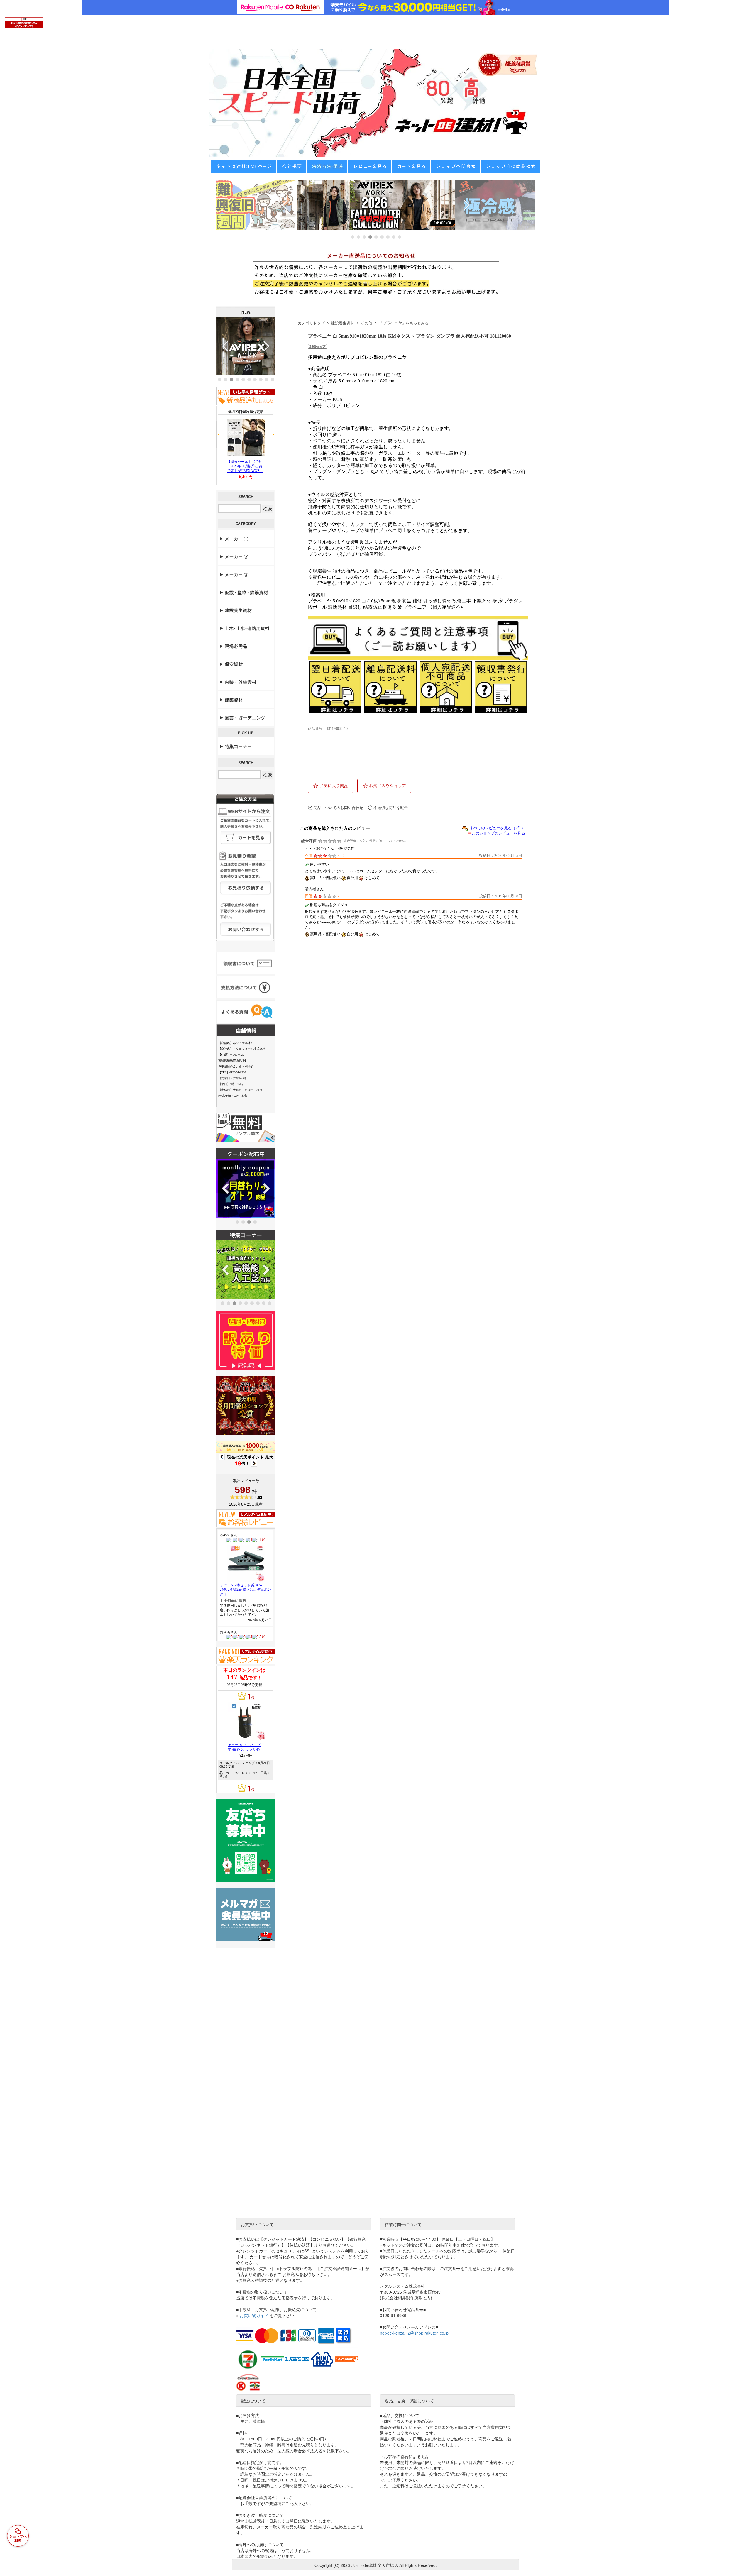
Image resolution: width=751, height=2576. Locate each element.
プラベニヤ (392, 323)
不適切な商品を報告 (391, 808)
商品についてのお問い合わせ (338, 808)
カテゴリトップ (311, 323)
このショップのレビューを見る (498, 833)
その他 (367, 323)
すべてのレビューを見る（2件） (497, 828)
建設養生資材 (343, 323)
